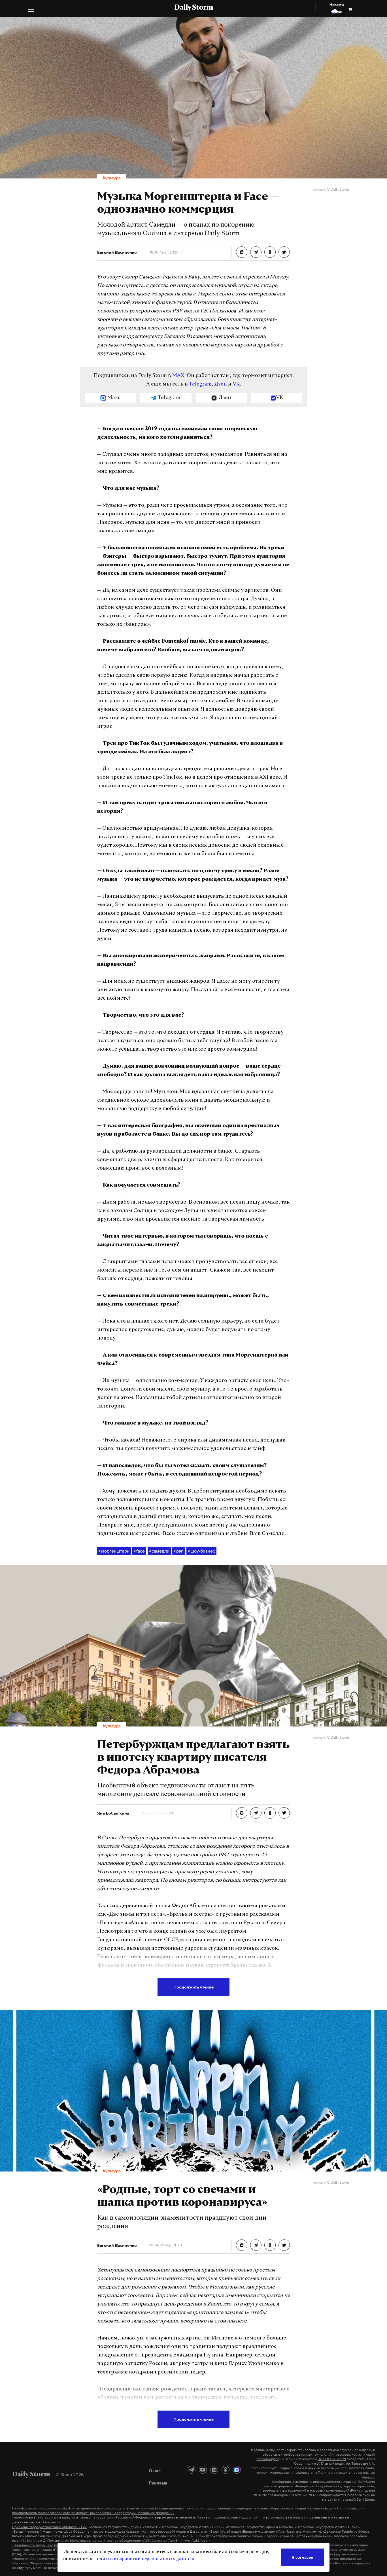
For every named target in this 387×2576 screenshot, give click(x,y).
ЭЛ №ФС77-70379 (332, 2459)
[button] (31, 10)
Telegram (200, 384)
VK (236, 384)
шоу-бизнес (201, 1551)
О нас (155, 2471)
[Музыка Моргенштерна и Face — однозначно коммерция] (242, 252)
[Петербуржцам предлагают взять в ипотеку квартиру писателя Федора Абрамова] (242, 1813)
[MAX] (237, 2470)
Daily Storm (193, 8)
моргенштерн (114, 1551)
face (139, 1551)
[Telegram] (192, 2470)
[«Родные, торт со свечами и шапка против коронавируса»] (242, 2245)
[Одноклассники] (226, 2470)
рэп (179, 1551)
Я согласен (302, 2557)
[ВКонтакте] (214, 2470)
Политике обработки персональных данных (144, 2559)
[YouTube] (203, 2470)
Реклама (158, 2483)
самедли (159, 1551)
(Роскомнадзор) (268, 2459)
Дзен (221, 384)
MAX (178, 376)
